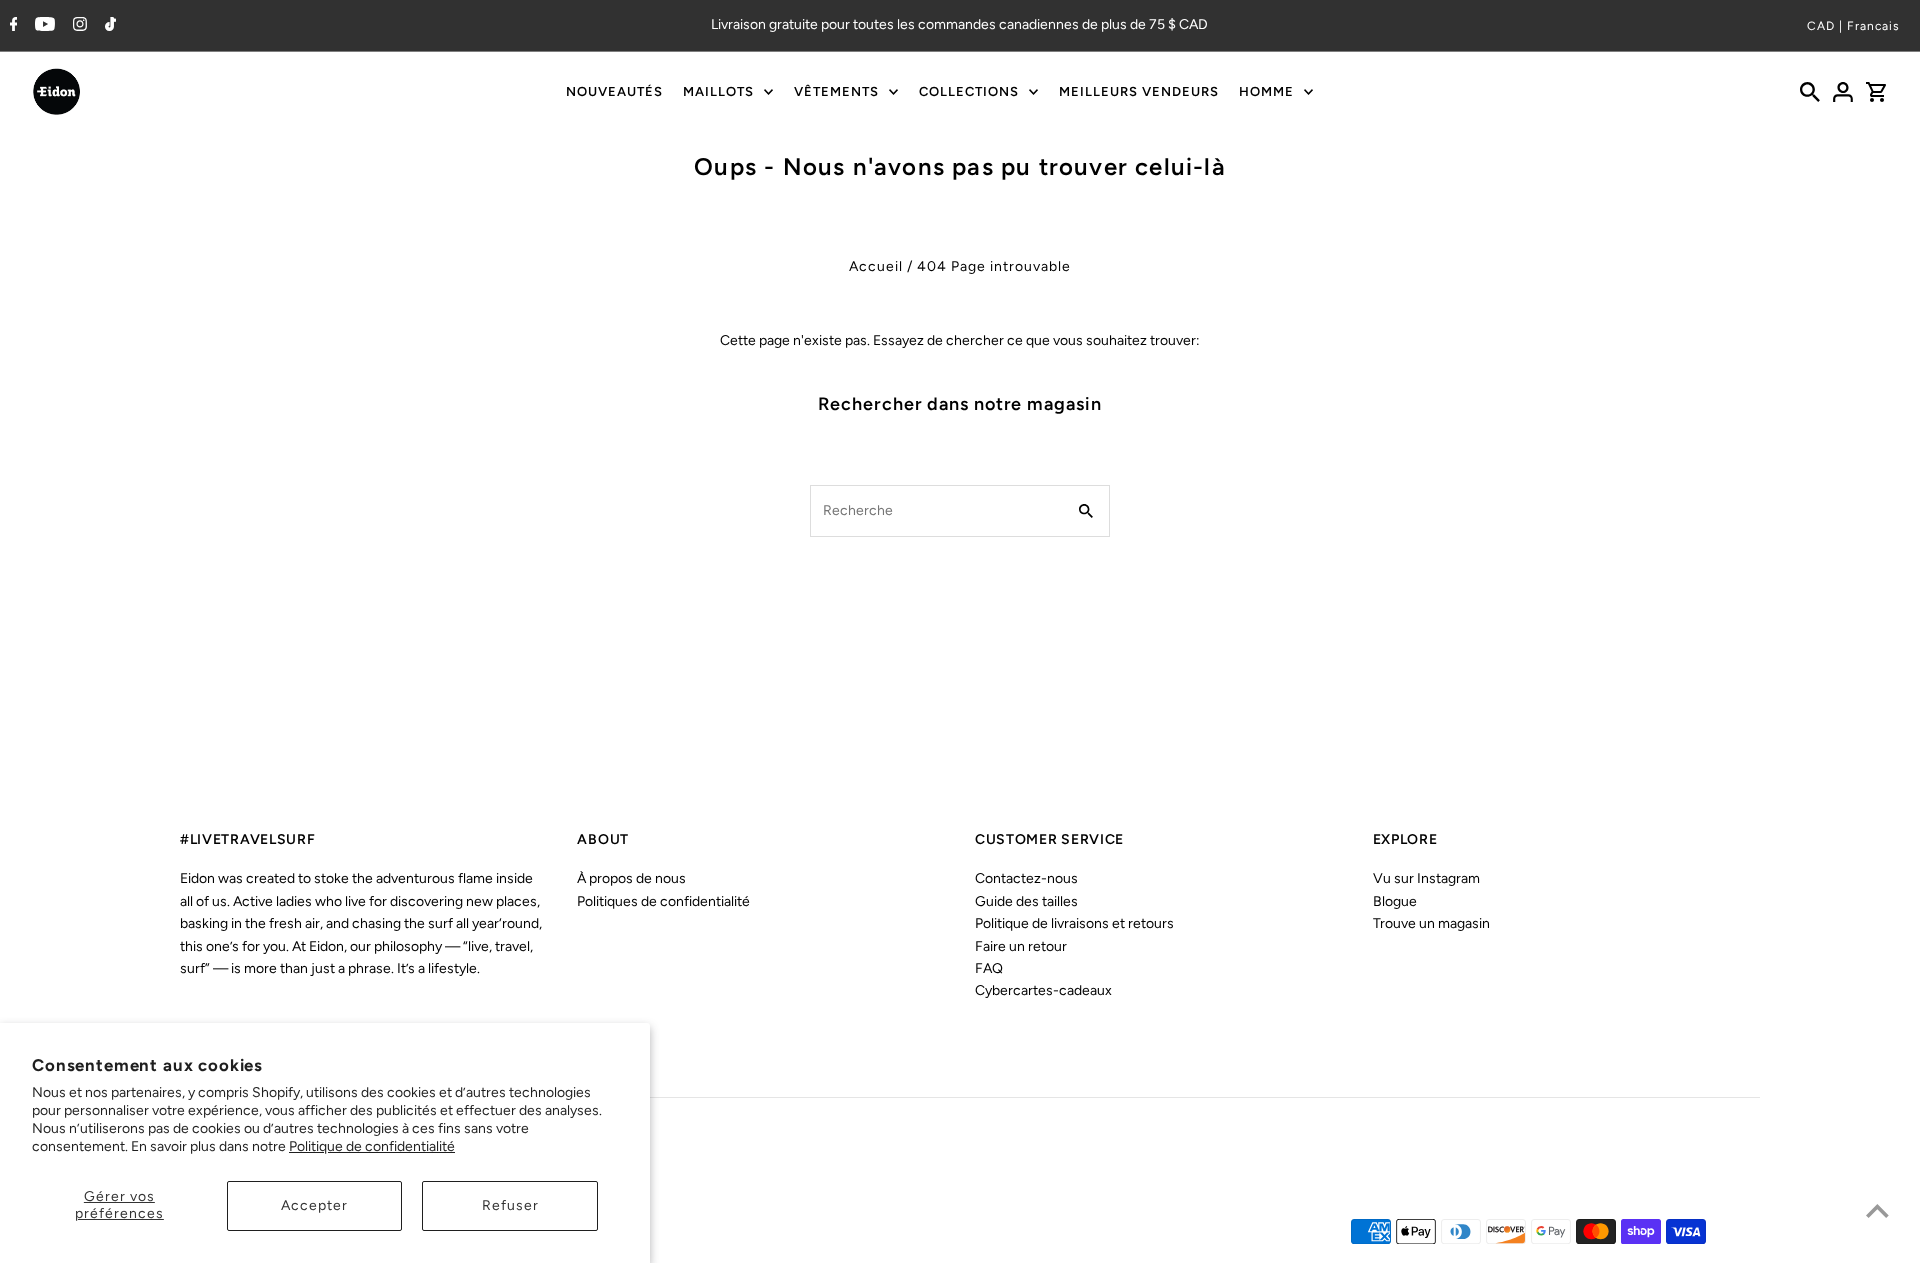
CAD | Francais (1853, 26)
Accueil (876, 266)
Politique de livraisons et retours (1074, 923)
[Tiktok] (108, 26)
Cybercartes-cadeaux (1043, 990)
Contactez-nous (1026, 878)
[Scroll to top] (1877, 1210)
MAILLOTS (718, 91)
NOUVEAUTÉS (614, 91)
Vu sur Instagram (1426, 878)
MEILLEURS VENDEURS (1139, 91)
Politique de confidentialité (372, 1146)
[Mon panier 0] (1876, 92)
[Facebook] (11, 26)
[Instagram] (77, 26)
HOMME (1266, 91)
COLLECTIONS (969, 91)
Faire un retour (1021, 946)
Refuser (510, 1205)
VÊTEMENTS (836, 91)
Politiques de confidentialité (663, 901)
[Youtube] (42, 26)
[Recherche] (1810, 92)
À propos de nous (631, 878)
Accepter (314, 1205)
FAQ (989, 968)
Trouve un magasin (1431, 923)
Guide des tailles (1026, 901)
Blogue (1395, 901)
